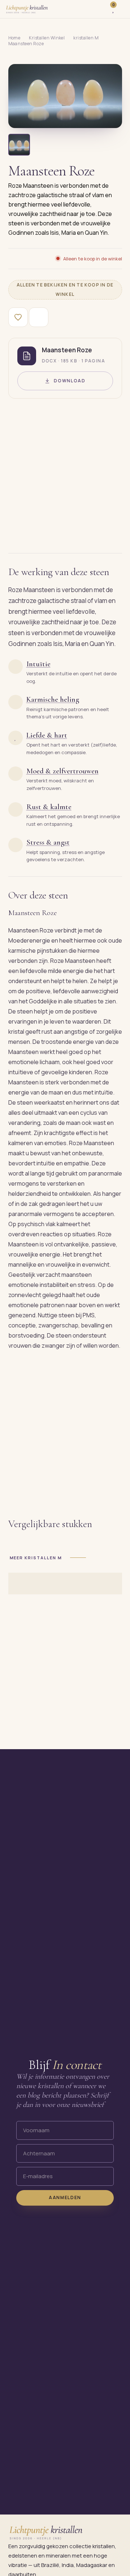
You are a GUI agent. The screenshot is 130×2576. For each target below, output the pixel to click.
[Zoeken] (101, 9)
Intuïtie (38, 664)
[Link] (122, 9)
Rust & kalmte (49, 807)
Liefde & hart (47, 735)
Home (14, 38)
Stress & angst (48, 842)
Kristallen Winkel (47, 38)
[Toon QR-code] (39, 317)
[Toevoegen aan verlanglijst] (18, 317)
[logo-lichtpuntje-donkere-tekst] (27, 9)
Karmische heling (53, 699)
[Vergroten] (108, 117)
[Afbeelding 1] (19, 145)
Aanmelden (65, 2197)
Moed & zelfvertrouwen (62, 771)
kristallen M (86, 38)
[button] (65, 96)
